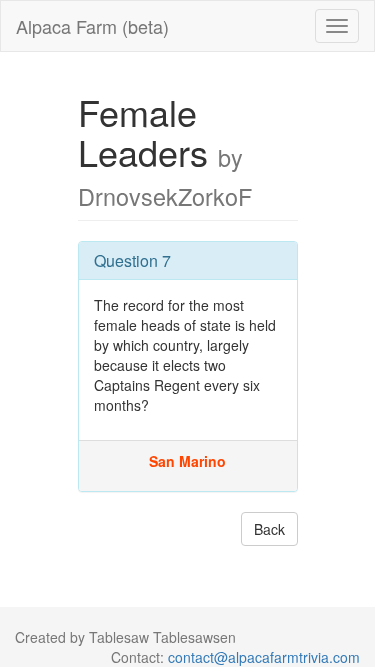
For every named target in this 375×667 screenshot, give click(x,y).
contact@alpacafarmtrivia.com (264, 657)
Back (269, 529)
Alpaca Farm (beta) (92, 26)
